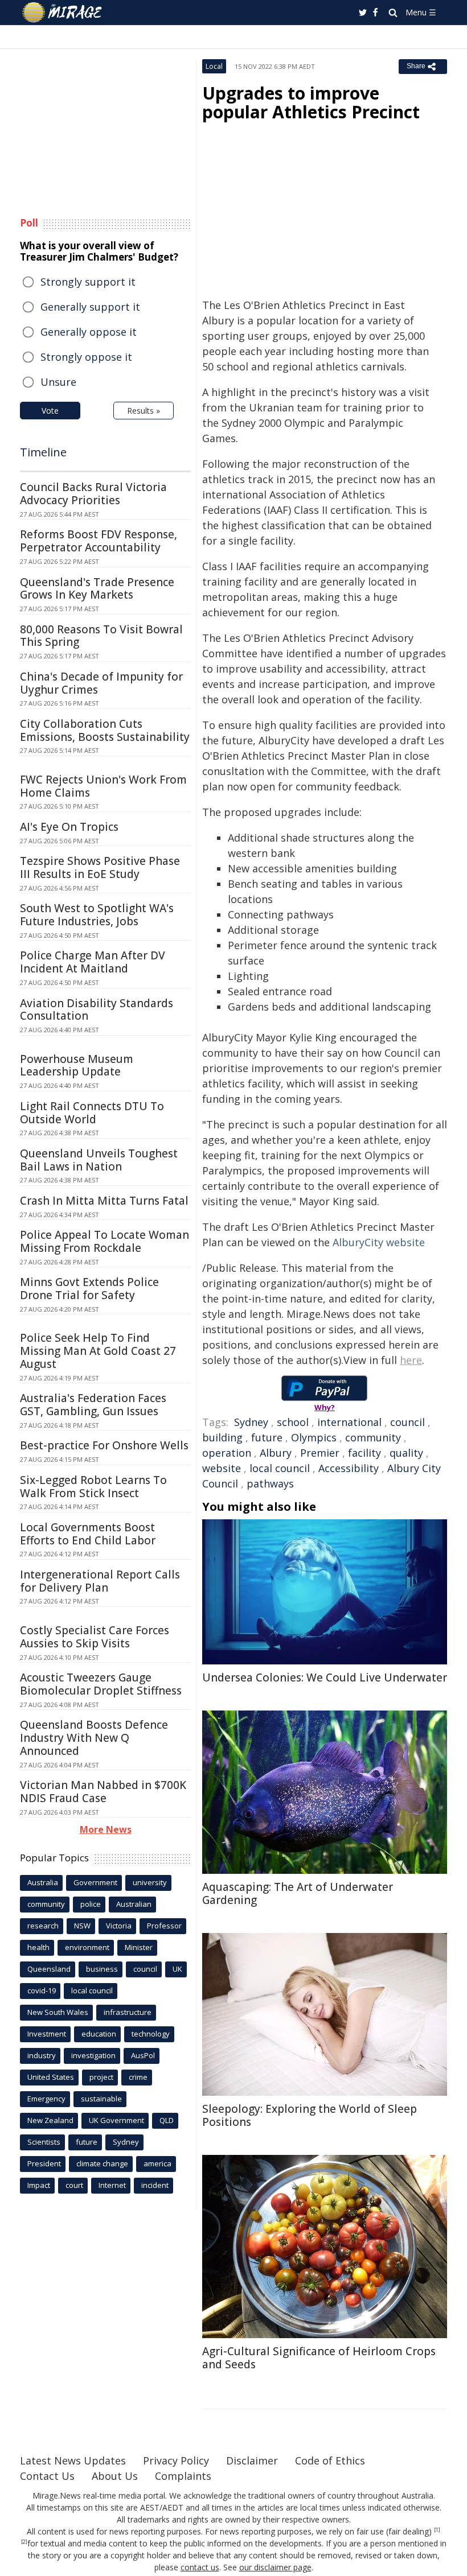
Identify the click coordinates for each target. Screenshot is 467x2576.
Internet (112, 2185)
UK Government (116, 2120)
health (38, 1947)
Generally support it (90, 307)
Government (95, 1882)
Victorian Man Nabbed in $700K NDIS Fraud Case (103, 1792)
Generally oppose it (89, 332)
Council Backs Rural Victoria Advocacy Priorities (93, 494)
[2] (24, 2542)
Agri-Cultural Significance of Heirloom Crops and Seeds (319, 2358)
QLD (167, 2120)
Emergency (46, 2099)
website (222, 1468)
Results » (144, 411)
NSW (82, 1926)
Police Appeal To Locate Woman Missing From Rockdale (105, 1241)
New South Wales (58, 2012)
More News (106, 1829)
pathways (270, 1483)
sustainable (101, 2099)
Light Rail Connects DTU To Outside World (92, 1113)
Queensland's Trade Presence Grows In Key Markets (97, 589)
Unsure (58, 382)
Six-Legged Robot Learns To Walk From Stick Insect (93, 1487)
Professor (164, 1926)
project (101, 2077)
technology (151, 2034)
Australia (43, 1882)
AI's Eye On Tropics (69, 827)
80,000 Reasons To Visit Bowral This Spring (101, 636)
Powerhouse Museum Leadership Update (77, 1066)
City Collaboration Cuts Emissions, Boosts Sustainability (105, 730)
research (43, 1926)
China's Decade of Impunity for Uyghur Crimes (101, 683)
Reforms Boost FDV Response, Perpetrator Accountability (99, 541)
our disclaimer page (275, 2567)
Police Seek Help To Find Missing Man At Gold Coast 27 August (98, 1351)
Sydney (251, 1422)
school (293, 1422)
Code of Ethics (330, 2460)
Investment (47, 2034)
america (157, 2163)
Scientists (44, 2142)
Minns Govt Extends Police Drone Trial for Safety (89, 1289)
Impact (39, 2185)
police (91, 1904)
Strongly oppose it (86, 357)
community (373, 1437)
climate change (102, 2163)
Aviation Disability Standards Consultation (97, 1010)
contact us (200, 2567)
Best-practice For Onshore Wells (104, 1445)
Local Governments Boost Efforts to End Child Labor (88, 1534)
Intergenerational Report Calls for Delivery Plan (100, 1581)
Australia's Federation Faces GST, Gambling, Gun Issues (93, 1405)
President (44, 2163)
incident (155, 2185)
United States (51, 2077)
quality (406, 1453)
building (222, 1437)
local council (280, 1468)
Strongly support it (88, 282)
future (267, 1437)
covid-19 (42, 1990)
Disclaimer (252, 2460)
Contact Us (47, 2476)
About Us (115, 2476)
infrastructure (128, 2012)
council (407, 1422)
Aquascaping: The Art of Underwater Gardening (298, 1893)
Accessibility (349, 1468)
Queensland (49, 1969)
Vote (50, 411)
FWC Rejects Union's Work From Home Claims (103, 786)
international (349, 1422)
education (99, 2034)
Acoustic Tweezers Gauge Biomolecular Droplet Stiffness (101, 1684)
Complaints (183, 2476)
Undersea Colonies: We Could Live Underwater (325, 1678)
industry (42, 2055)
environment (87, 1947)
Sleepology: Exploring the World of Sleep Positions (310, 2115)
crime (138, 2077)
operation (227, 1453)
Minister (139, 1947)
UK (177, 1969)
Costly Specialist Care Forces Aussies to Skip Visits (95, 1637)
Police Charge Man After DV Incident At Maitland (93, 962)
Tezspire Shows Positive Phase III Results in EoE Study (100, 867)
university (150, 1882)
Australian (134, 1904)
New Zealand (50, 2120)
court (74, 2185)
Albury (276, 1453)
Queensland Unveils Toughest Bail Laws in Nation (99, 1160)
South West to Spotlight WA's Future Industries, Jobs (97, 915)
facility (364, 1453)
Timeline (43, 452)
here (411, 1360)
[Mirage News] (63, 13)
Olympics (314, 1437)
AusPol (143, 2055)
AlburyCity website (379, 1242)
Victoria (119, 1926)
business (102, 1969)
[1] (437, 2530)
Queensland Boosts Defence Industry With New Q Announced (94, 1738)
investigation (93, 2055)
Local (214, 66)
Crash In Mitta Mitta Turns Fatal (104, 1201)
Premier (320, 1453)
